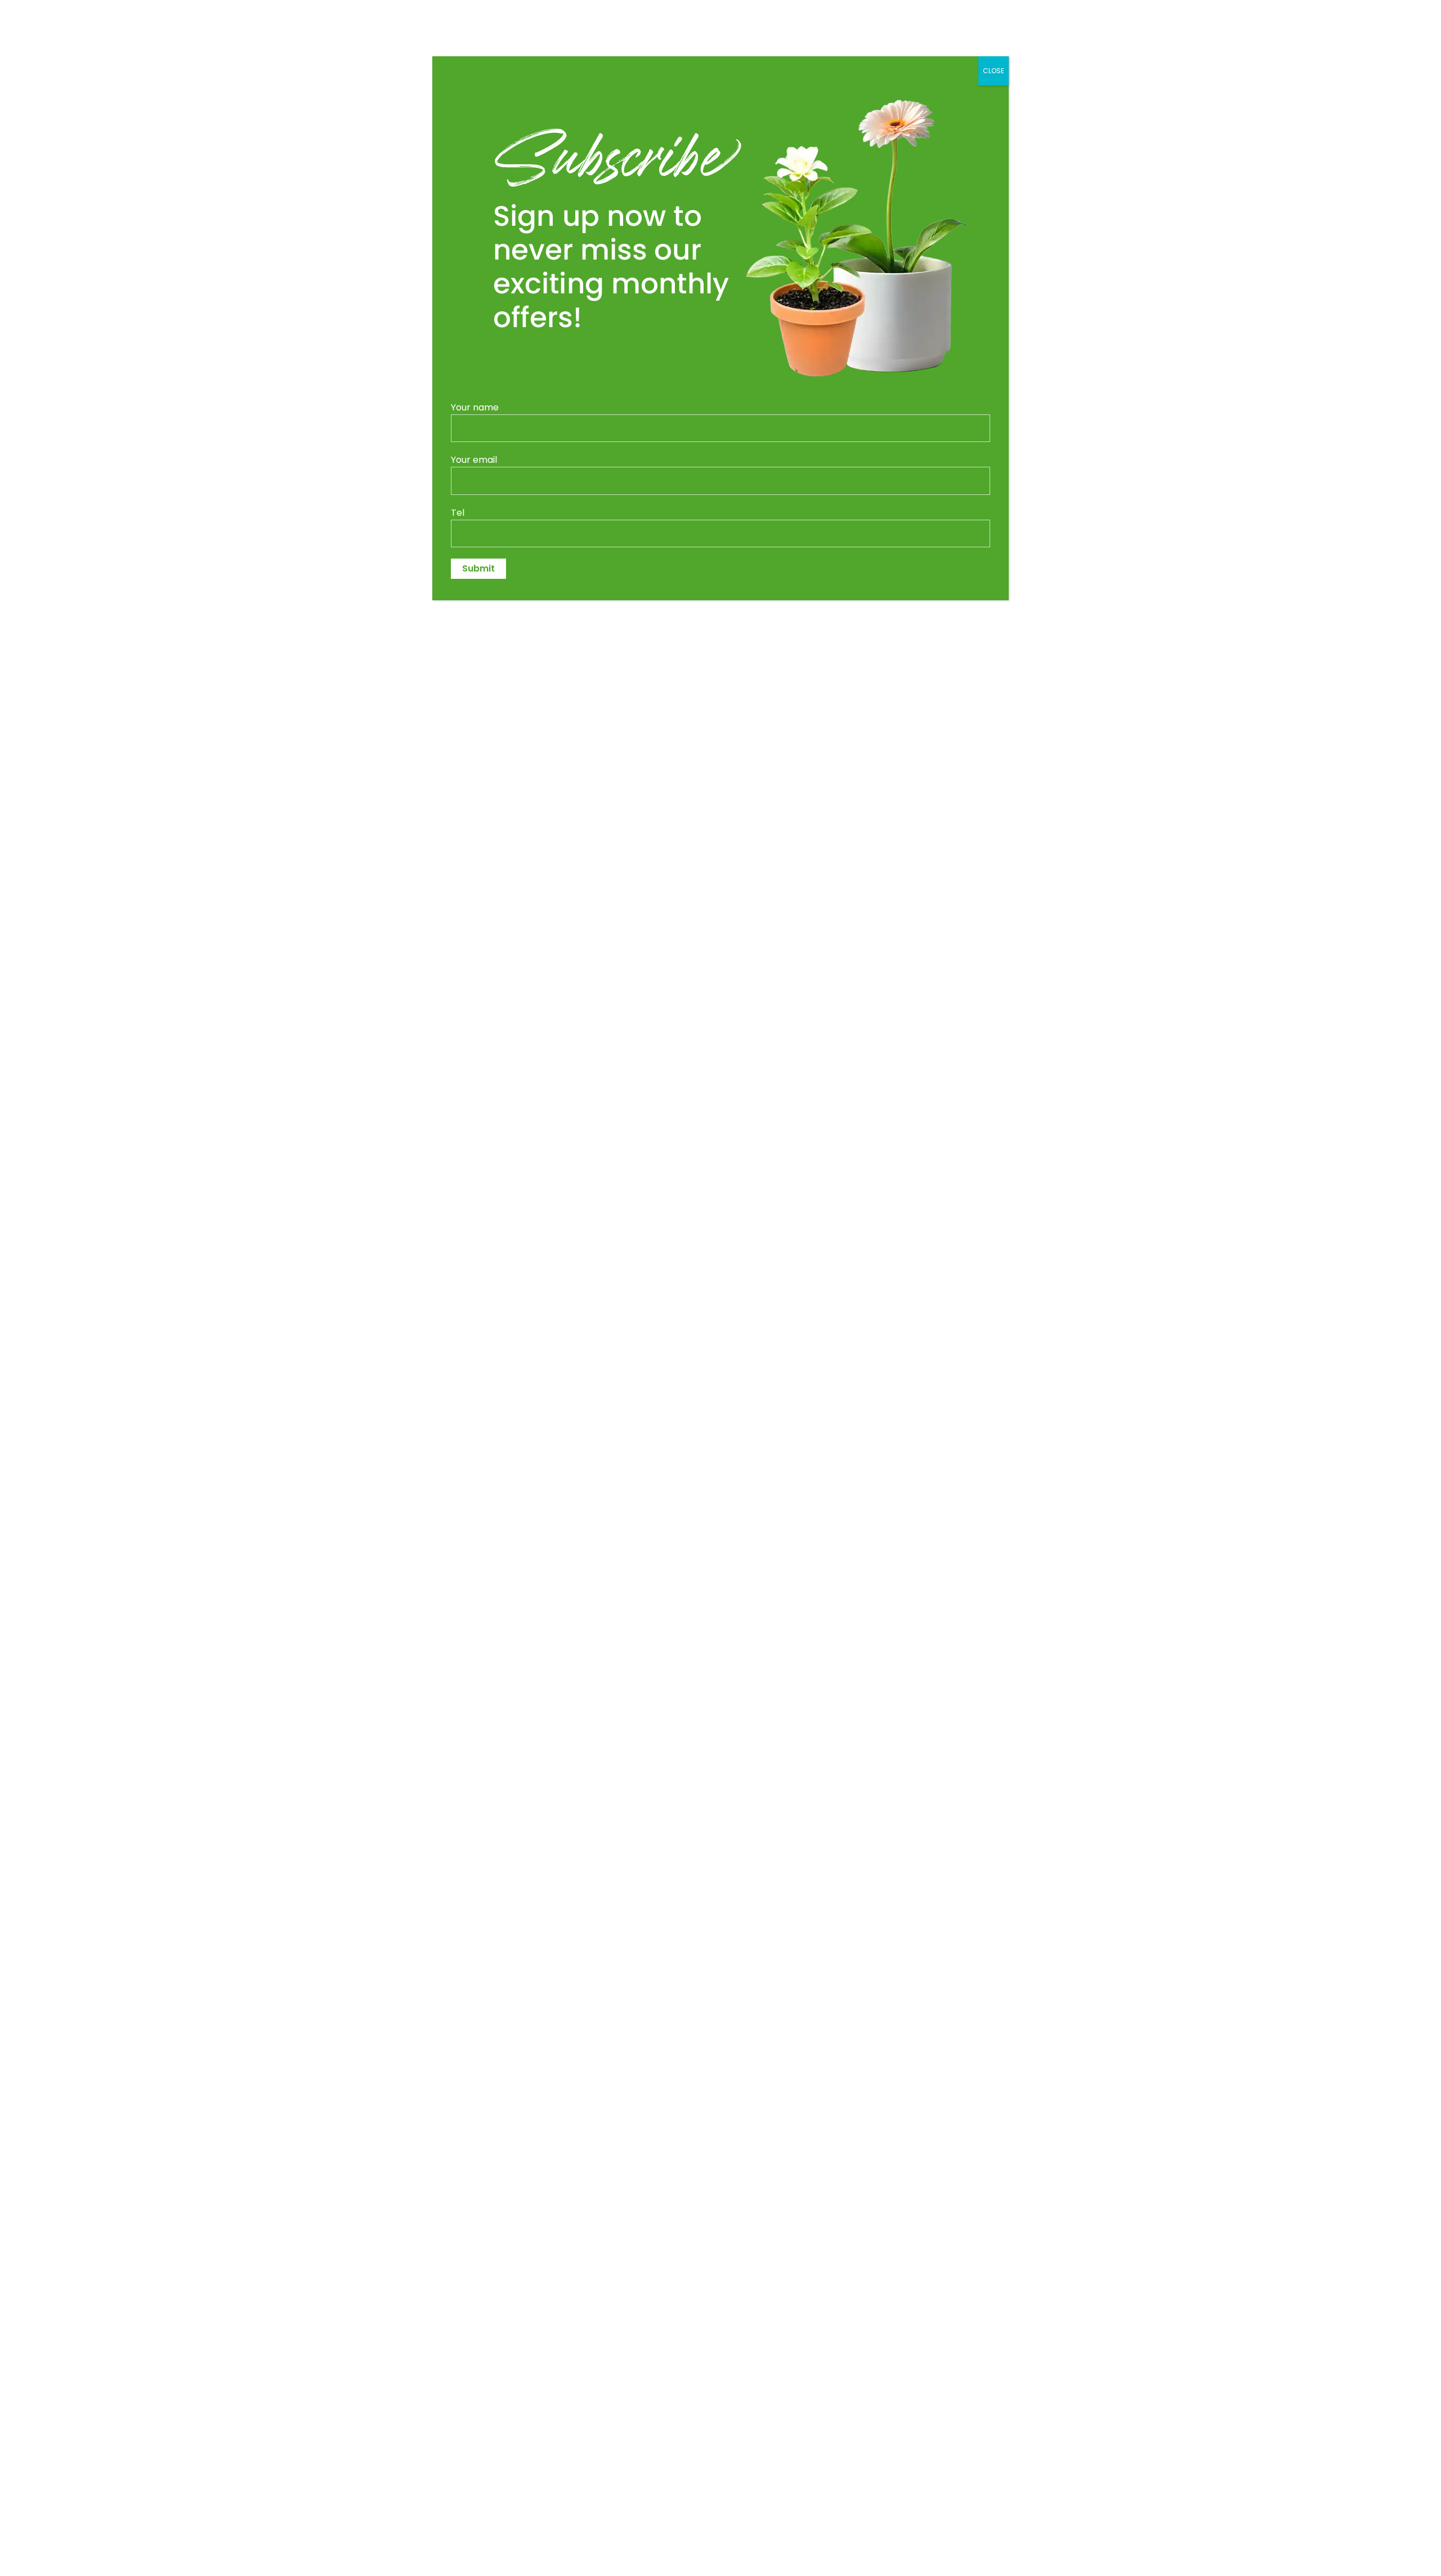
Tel (458, 513)
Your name (475, 407)
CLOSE (994, 71)
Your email (474, 460)
